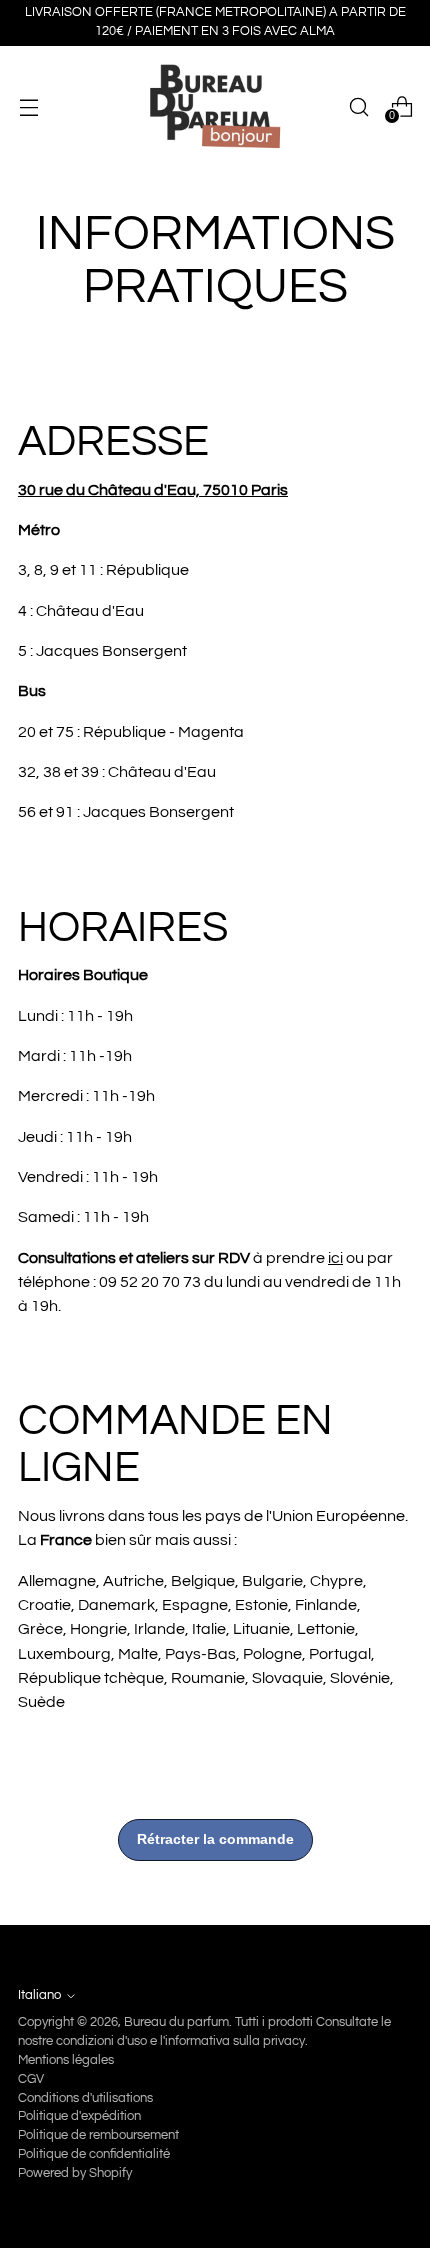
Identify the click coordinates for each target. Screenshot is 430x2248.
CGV (31, 2079)
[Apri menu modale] (28, 106)
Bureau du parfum (176, 2022)
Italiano (39, 1995)
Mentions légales (66, 2060)
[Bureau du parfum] (215, 107)
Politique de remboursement (98, 2135)
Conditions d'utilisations (85, 2098)
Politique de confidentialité (94, 2154)
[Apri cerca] (358, 106)
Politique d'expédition (79, 2116)
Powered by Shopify (75, 2173)
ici (335, 1258)
